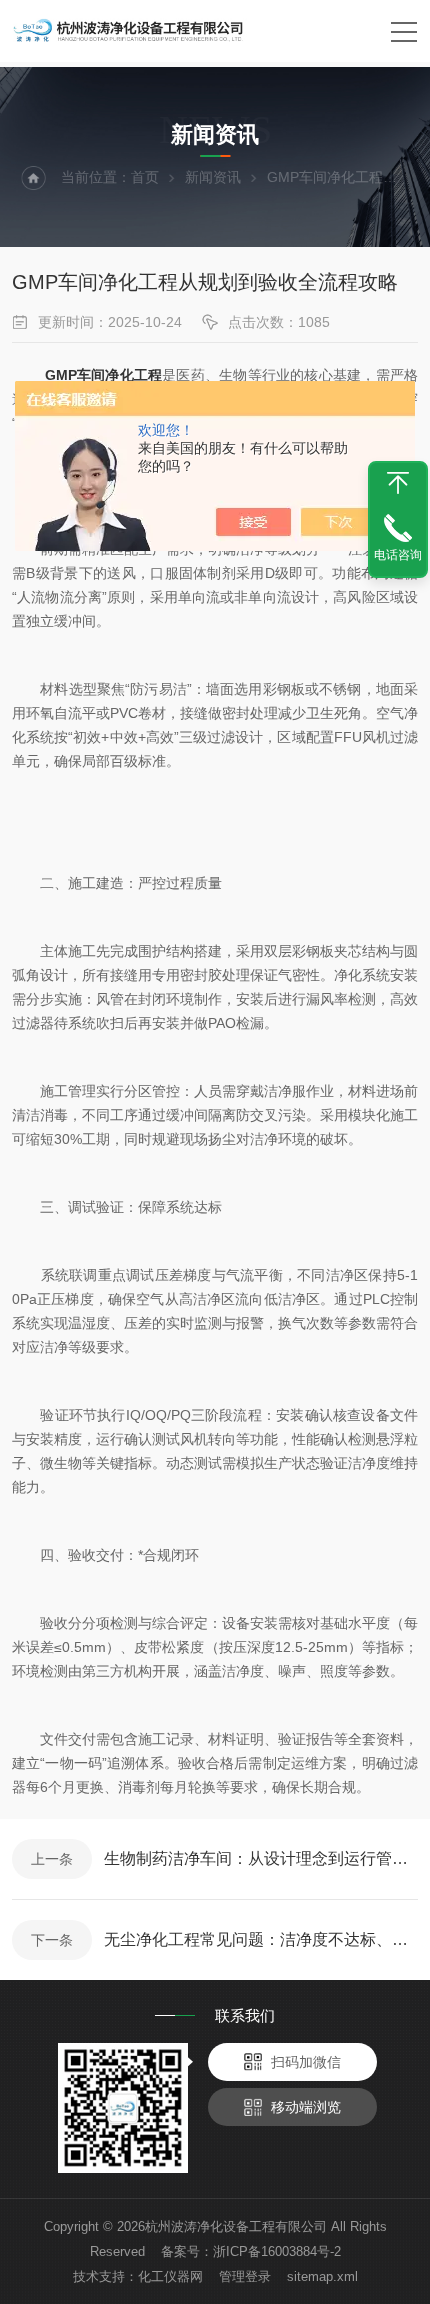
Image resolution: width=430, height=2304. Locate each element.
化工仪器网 (170, 2276)
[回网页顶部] (398, 483)
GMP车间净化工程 (104, 375)
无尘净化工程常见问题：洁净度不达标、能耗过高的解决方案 (261, 1939)
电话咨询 (398, 555)
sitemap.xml (322, 2276)
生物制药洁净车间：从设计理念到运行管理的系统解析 (261, 1858)
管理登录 (245, 2276)
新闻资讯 (213, 177)
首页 (145, 177)
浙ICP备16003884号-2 (277, 2251)
